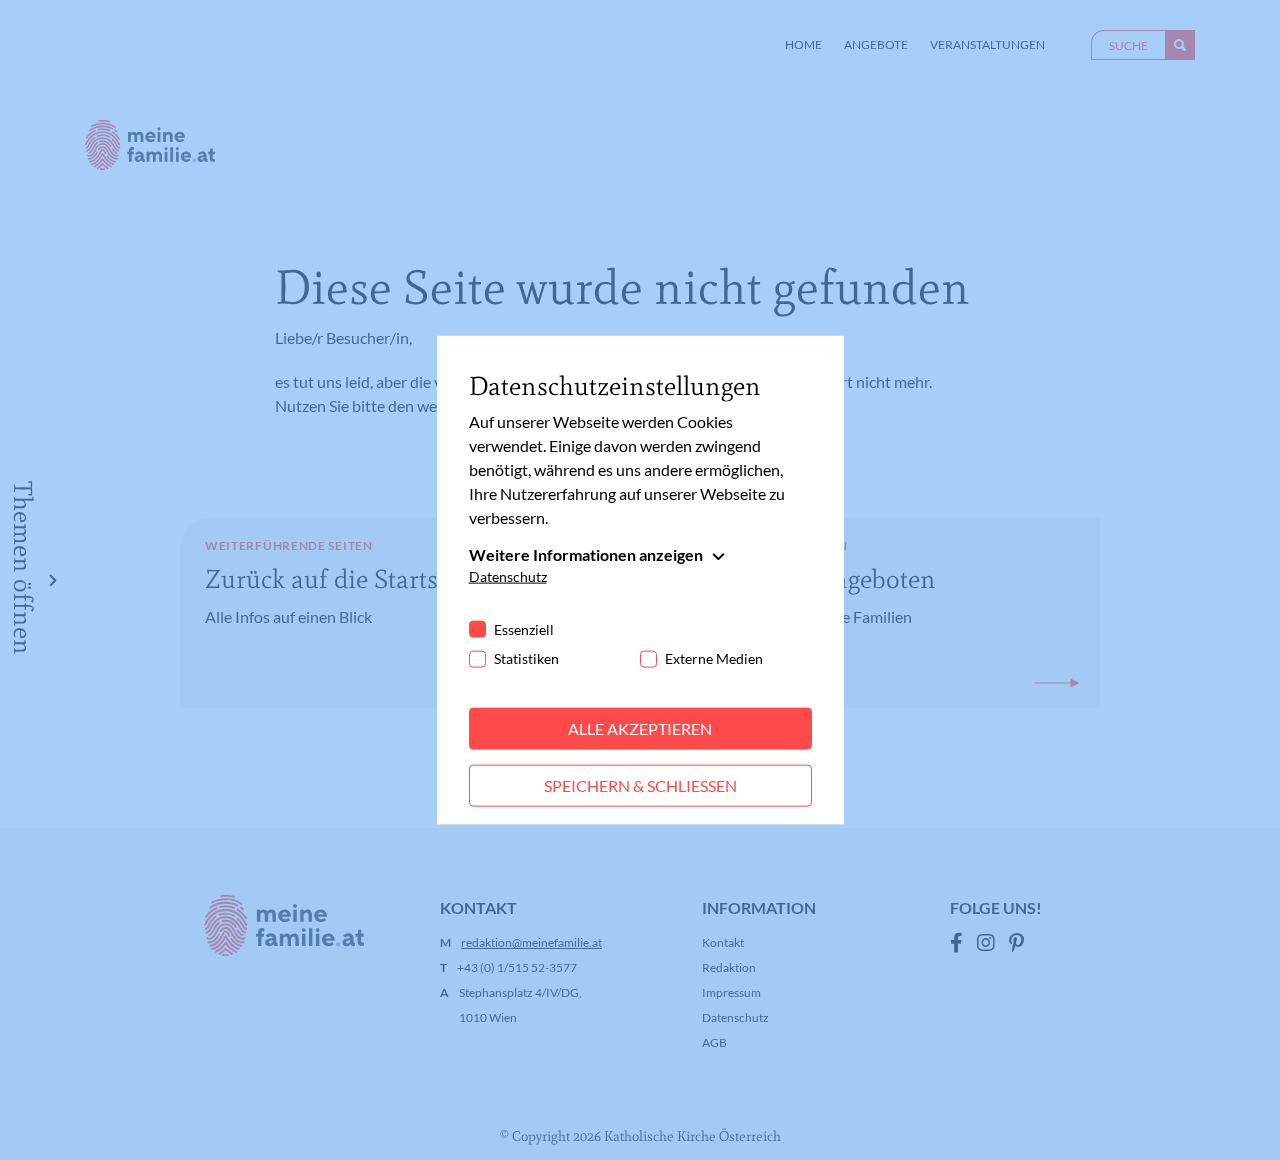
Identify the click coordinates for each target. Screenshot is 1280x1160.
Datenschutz (508, 576)
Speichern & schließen (640, 785)
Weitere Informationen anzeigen (586, 554)
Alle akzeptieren (640, 728)
